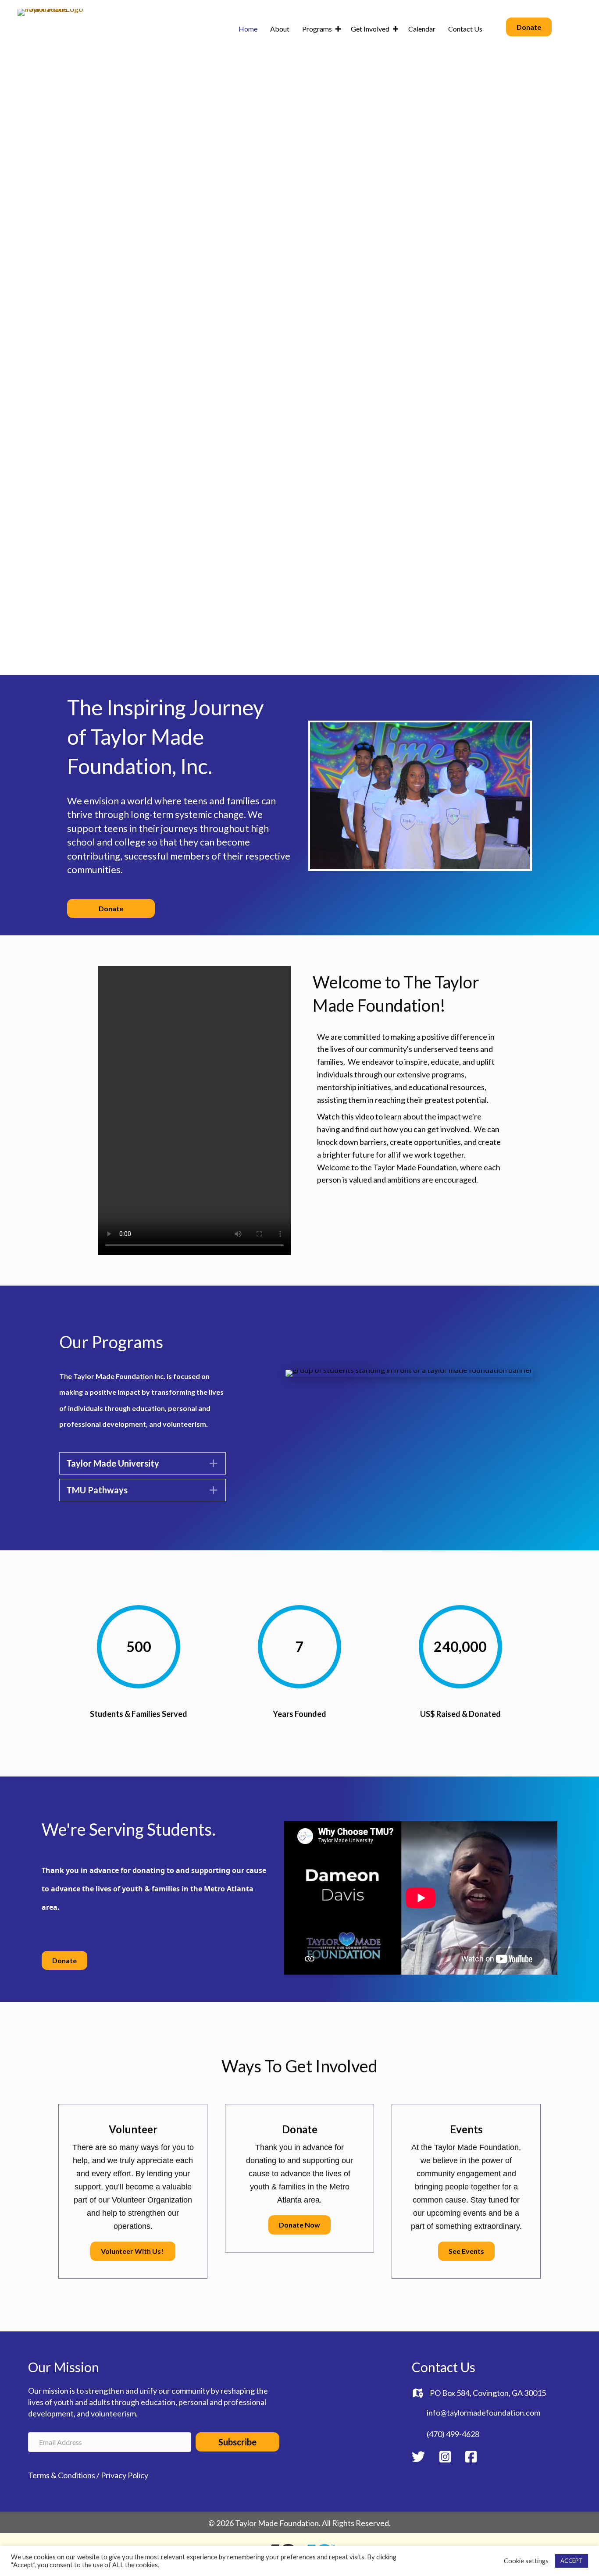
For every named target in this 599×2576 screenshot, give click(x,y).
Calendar (422, 29)
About (280, 29)
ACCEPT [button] (572, 2561)
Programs (317, 29)
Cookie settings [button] (526, 2561)
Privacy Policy (125, 2475)
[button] (338, 29)
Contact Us (465, 29)
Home (248, 29)
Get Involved (370, 29)
